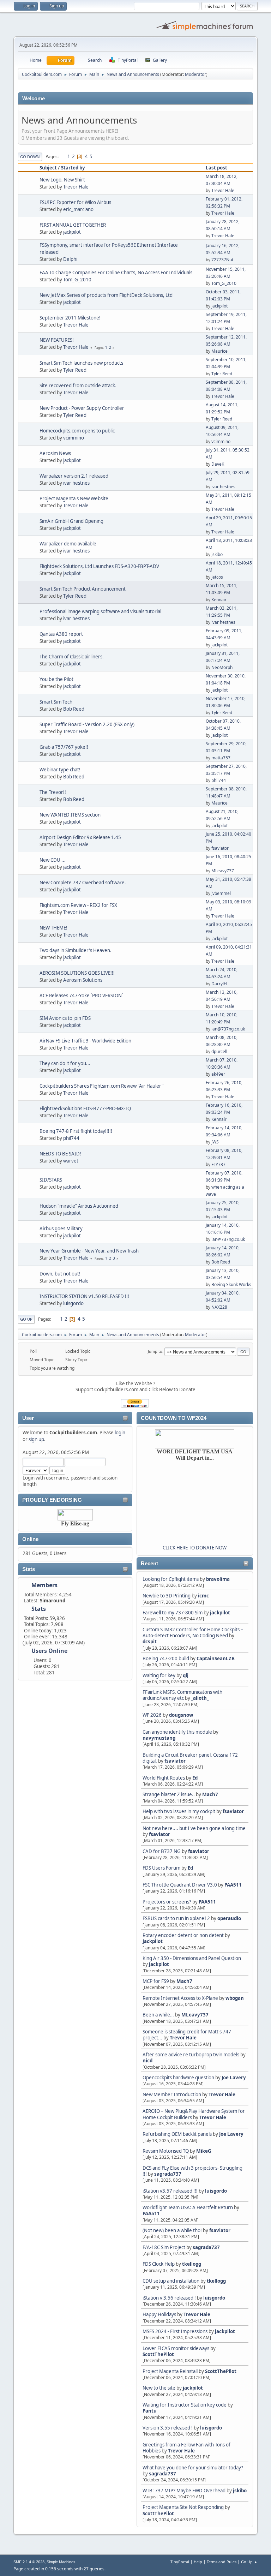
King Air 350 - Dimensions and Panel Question (192, 1958)
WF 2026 (152, 1715)
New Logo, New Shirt (62, 180)
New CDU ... (53, 860)
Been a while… (158, 2015)
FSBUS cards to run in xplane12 (176, 1918)
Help (198, 2562)
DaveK (218, 464)
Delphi (70, 259)
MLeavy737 (195, 2015)
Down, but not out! (60, 1274)
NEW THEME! (53, 928)
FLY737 (218, 1164)
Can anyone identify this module (177, 1732)
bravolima (218, 1579)
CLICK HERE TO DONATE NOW (195, 1548)
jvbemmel (221, 893)
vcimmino (74, 438)
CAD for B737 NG (162, 1851)
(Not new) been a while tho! (173, 2230)
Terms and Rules (222, 2562)
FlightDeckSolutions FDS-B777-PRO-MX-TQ (85, 1108)
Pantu (150, 2411)
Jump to (155, 1351)
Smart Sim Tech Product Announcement (83, 589)
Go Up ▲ (249, 2562)
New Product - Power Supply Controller (82, 408)
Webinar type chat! (60, 770)
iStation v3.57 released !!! (170, 2191)
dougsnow (181, 1715)
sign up (36, 1439)
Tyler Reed (75, 370)
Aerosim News (55, 453)
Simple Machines (61, 2562)
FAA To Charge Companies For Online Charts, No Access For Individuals (116, 273)
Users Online (49, 1651)
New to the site (159, 2388)
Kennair (219, 600)
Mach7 (210, 1794)
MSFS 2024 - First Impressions (175, 2331)
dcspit (150, 1642)
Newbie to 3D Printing (167, 1596)
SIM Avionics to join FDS (65, 1018)
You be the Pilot (56, 679)
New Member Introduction (172, 2094)
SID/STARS (51, 1180)
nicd (147, 2061)
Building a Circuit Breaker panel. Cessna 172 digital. (190, 1758)
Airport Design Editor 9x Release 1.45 (80, 837)
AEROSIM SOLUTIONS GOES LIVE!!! (77, 973)
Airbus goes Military (61, 1229)
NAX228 (219, 1307)
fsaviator (175, 1761)
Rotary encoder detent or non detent (183, 1935)
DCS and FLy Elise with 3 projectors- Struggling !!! (192, 2171)
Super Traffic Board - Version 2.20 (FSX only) (87, 724)
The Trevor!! (53, 792)
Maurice (219, 351)
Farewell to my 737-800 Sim (173, 1613)
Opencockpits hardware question (178, 2078)
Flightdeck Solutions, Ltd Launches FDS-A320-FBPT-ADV (99, 566)
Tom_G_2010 (77, 280)
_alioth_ (200, 1698)
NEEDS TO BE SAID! (60, 1154)
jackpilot (220, 1613)
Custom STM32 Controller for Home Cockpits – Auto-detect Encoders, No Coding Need (193, 1633)
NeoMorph (222, 667)
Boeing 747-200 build (166, 1658)
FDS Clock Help (159, 2264)
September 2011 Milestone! (70, 318)
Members (44, 1585)
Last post (216, 168)
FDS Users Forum (161, 1868)
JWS (215, 1142)
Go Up (26, 1319)
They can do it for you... (65, 1063)
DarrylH (219, 984)
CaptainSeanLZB (216, 1658)
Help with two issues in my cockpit (179, 1811)
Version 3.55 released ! (168, 2428)
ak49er (218, 1074)
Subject (48, 168)
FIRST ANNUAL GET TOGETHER (73, 225)
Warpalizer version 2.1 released (74, 476)
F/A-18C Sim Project (164, 2247)
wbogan (235, 1998)
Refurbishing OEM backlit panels (177, 2134)
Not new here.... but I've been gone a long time (194, 1828)
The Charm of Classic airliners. (72, 657)
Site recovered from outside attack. (78, 385)
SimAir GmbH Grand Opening (71, 521)
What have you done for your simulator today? (193, 2468)
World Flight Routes (164, 1778)
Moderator (195, 74)
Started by (73, 168)
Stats (29, 1569)
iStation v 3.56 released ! (169, 2298)
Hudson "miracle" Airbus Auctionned (79, 1206)
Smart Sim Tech (56, 702)
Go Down (30, 157)
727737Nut (222, 260)
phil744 (219, 780)
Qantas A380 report (61, 634)
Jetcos (217, 577)
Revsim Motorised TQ (166, 2151)
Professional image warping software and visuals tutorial (100, 611)
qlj (186, 1675)
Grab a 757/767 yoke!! (64, 747)
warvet (71, 1161)
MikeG (204, 2151)
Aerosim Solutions (83, 980)
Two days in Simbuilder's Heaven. (76, 950)
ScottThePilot (158, 2354)
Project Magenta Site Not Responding (183, 2507)
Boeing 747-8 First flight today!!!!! (76, 1131)
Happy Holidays (159, 2314)
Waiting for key (159, 1675)
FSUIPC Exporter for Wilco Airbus (75, 202)
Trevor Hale (183, 2038)
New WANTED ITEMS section (70, 815)
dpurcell (219, 1051)
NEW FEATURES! (57, 340)
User (28, 1418)
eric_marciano (78, 209)
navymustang (159, 1738)
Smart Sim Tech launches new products (81, 363)
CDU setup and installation (171, 2281)
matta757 (221, 758)
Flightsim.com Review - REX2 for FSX (78, 905)
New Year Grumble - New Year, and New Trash (89, 1251)
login (120, 1433)
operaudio (229, 1918)
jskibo (240, 2491)
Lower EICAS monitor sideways (176, 2348)
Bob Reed (74, 709)
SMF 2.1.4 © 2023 (29, 2562)
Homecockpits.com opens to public (77, 431)
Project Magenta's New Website (74, 498)
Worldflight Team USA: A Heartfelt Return (188, 2207)
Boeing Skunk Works (231, 1284)
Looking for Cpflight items (171, 1579)
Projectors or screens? (167, 1902)
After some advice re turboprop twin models (191, 2055)
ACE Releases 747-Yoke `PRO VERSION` (81, 996)
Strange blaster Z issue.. (169, 1794)
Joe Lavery (234, 2078)
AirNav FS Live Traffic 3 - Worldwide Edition (85, 1041)
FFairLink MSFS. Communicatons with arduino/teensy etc (182, 1695)
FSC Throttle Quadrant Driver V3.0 (180, 1885)
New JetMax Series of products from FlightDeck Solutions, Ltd (106, 295)
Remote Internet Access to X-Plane (180, 1998)
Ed (195, 1778)
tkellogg (192, 2264)
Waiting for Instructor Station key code (185, 2405)
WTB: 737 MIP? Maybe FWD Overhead (184, 2491)
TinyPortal (180, 2562)
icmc (203, 1596)
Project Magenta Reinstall (170, 2371)
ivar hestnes (76, 483)
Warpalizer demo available (68, 544)
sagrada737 (168, 2174)
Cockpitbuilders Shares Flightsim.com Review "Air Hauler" (101, 1086)
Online (30, 1539)
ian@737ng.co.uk (228, 1029)
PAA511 (233, 1885)
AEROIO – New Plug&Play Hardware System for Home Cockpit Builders (194, 2114)
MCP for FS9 (156, 1981)
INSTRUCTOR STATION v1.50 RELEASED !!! (84, 1296)
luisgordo (216, 2191)
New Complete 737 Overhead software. (83, 883)
